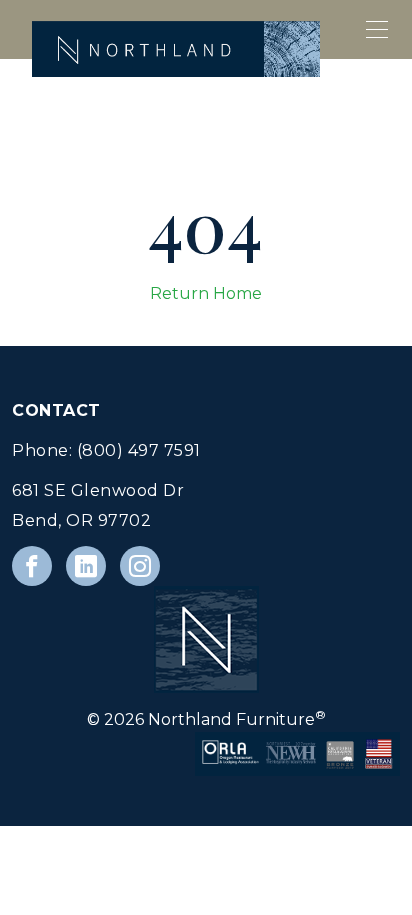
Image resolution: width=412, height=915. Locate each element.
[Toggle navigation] (378, 30)
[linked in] (86, 566)
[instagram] (140, 566)
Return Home (206, 293)
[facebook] (32, 566)
